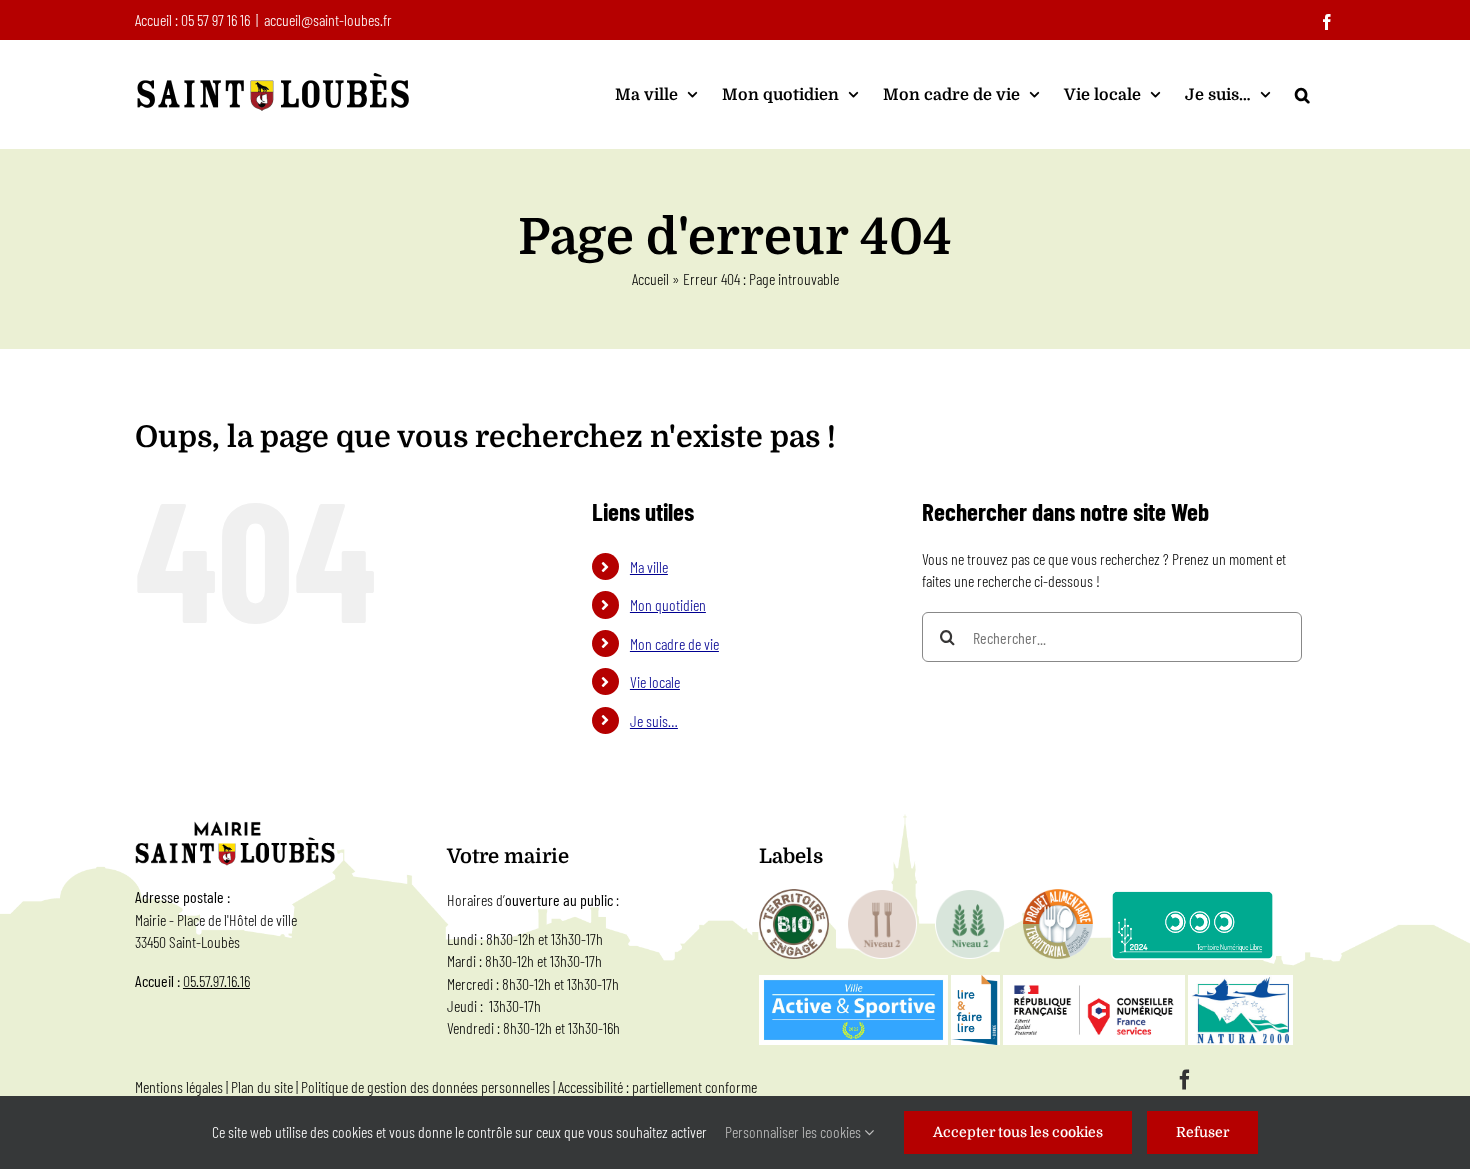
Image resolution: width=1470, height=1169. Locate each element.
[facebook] (1185, 1080)
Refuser (1202, 1132)
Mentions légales (179, 1086)
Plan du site (262, 1086)
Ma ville (649, 566)
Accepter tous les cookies (1018, 1132)
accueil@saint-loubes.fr (328, 19)
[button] (1302, 94)
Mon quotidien (668, 604)
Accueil (650, 278)
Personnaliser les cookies (794, 1131)
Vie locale (655, 681)
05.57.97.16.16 (216, 980)
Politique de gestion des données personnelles (425, 1086)
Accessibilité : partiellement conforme (657, 1086)
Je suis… (654, 720)
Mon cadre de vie (674, 643)
